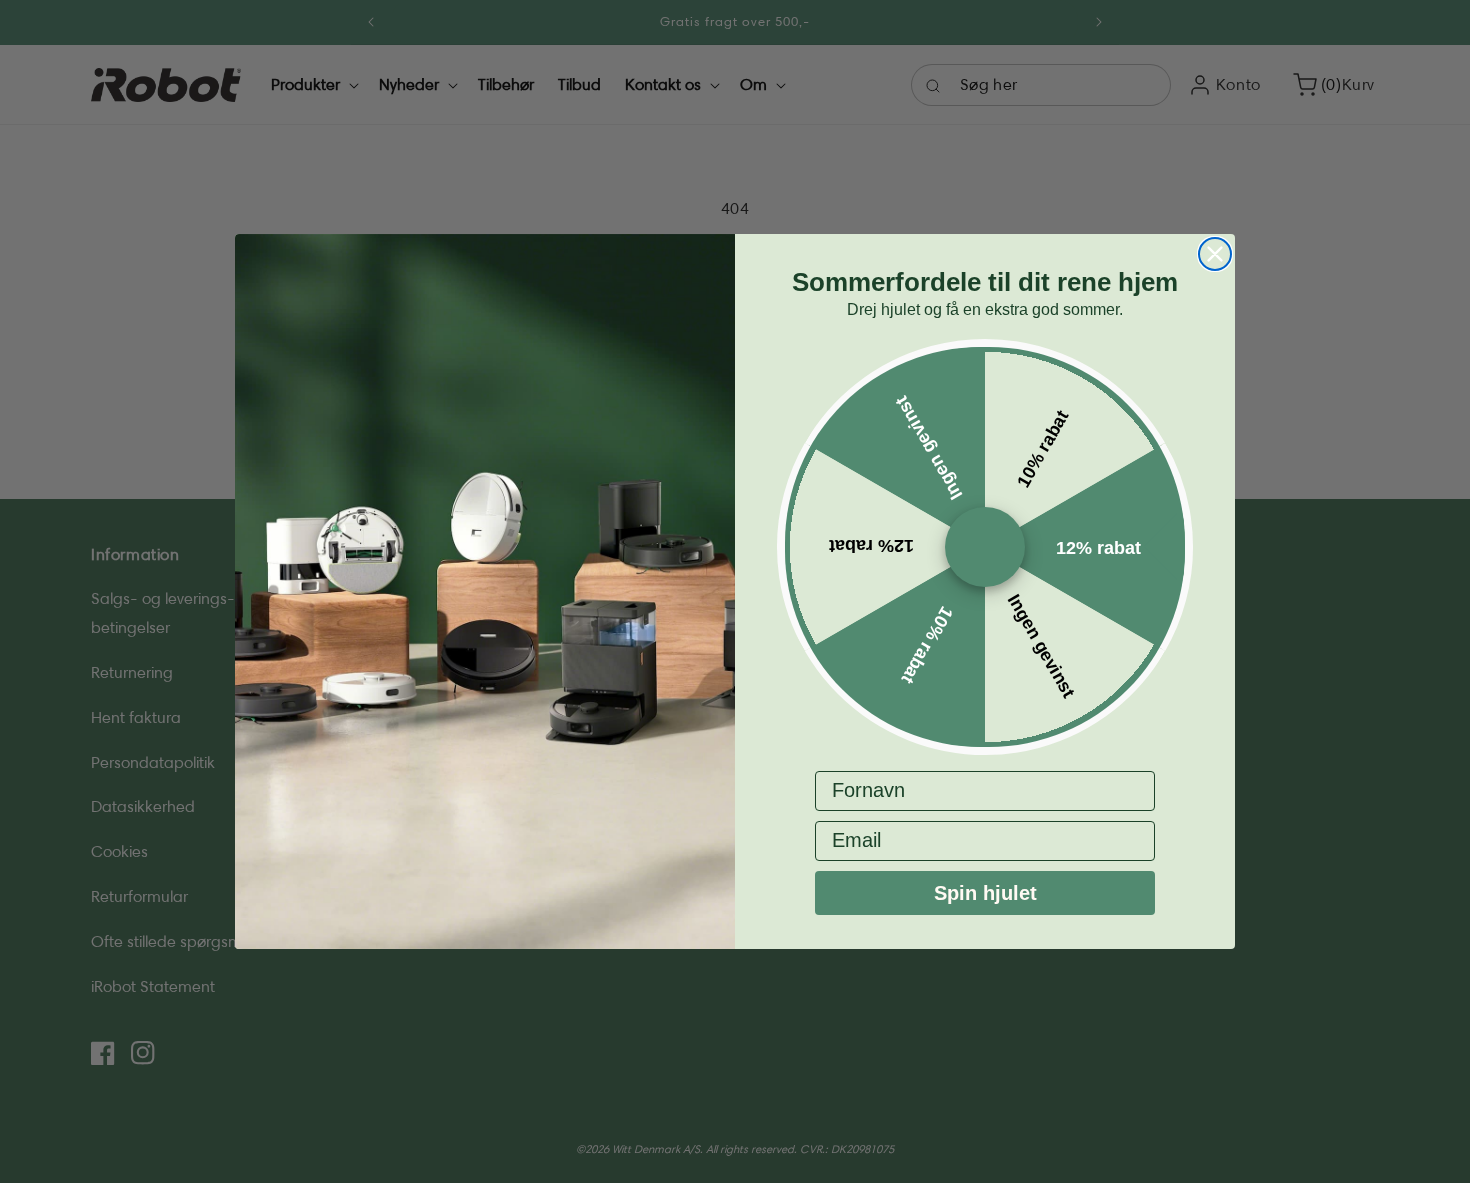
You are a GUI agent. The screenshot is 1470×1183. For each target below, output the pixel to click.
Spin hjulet (985, 893)
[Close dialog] (1215, 254)
